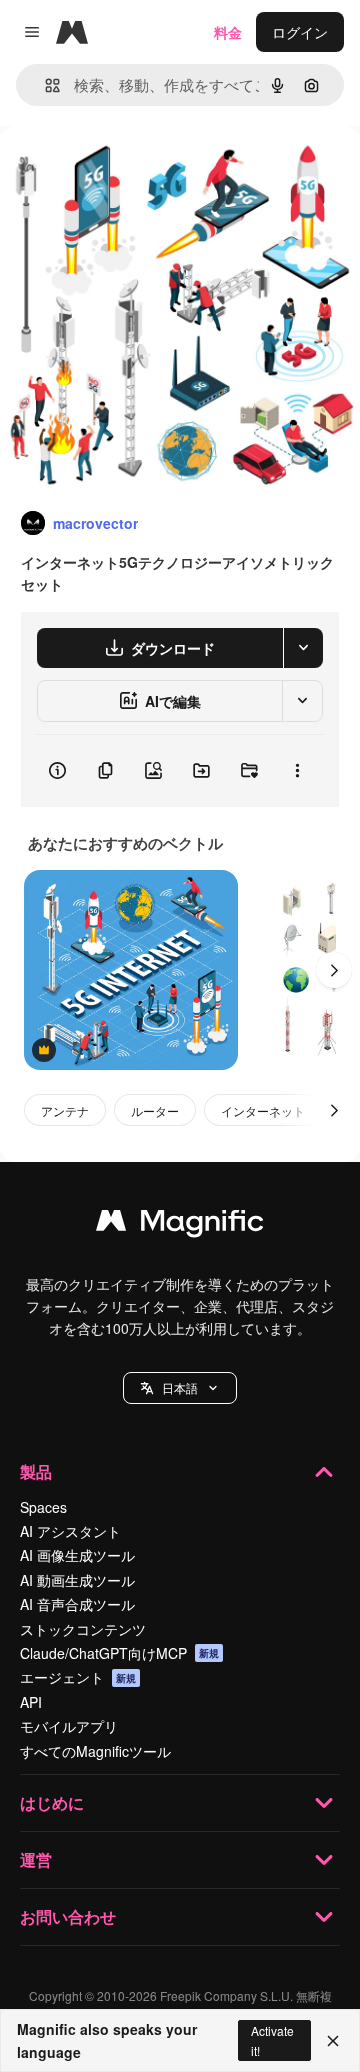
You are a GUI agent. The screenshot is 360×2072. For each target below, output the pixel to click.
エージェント (78, 1677)
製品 (36, 1471)
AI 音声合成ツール (77, 1604)
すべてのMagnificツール (95, 1751)
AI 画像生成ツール (77, 1555)
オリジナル (137, 171)
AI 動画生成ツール (77, 1580)
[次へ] (334, 970)
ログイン (300, 32)
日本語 (180, 1387)
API (31, 1702)
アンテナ (65, 1110)
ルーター (155, 1110)
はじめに (52, 1802)
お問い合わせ (68, 1916)
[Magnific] (180, 1225)
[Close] (333, 2041)
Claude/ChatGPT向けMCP (119, 1653)
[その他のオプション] (297, 771)
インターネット (263, 1110)
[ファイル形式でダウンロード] (303, 648)
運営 (36, 1859)
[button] (180, 1388)
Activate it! (272, 2040)
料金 (228, 32)
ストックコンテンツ (83, 1629)
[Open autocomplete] (44, 85)
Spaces (43, 1507)
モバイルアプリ (69, 1726)
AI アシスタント (70, 1531)
